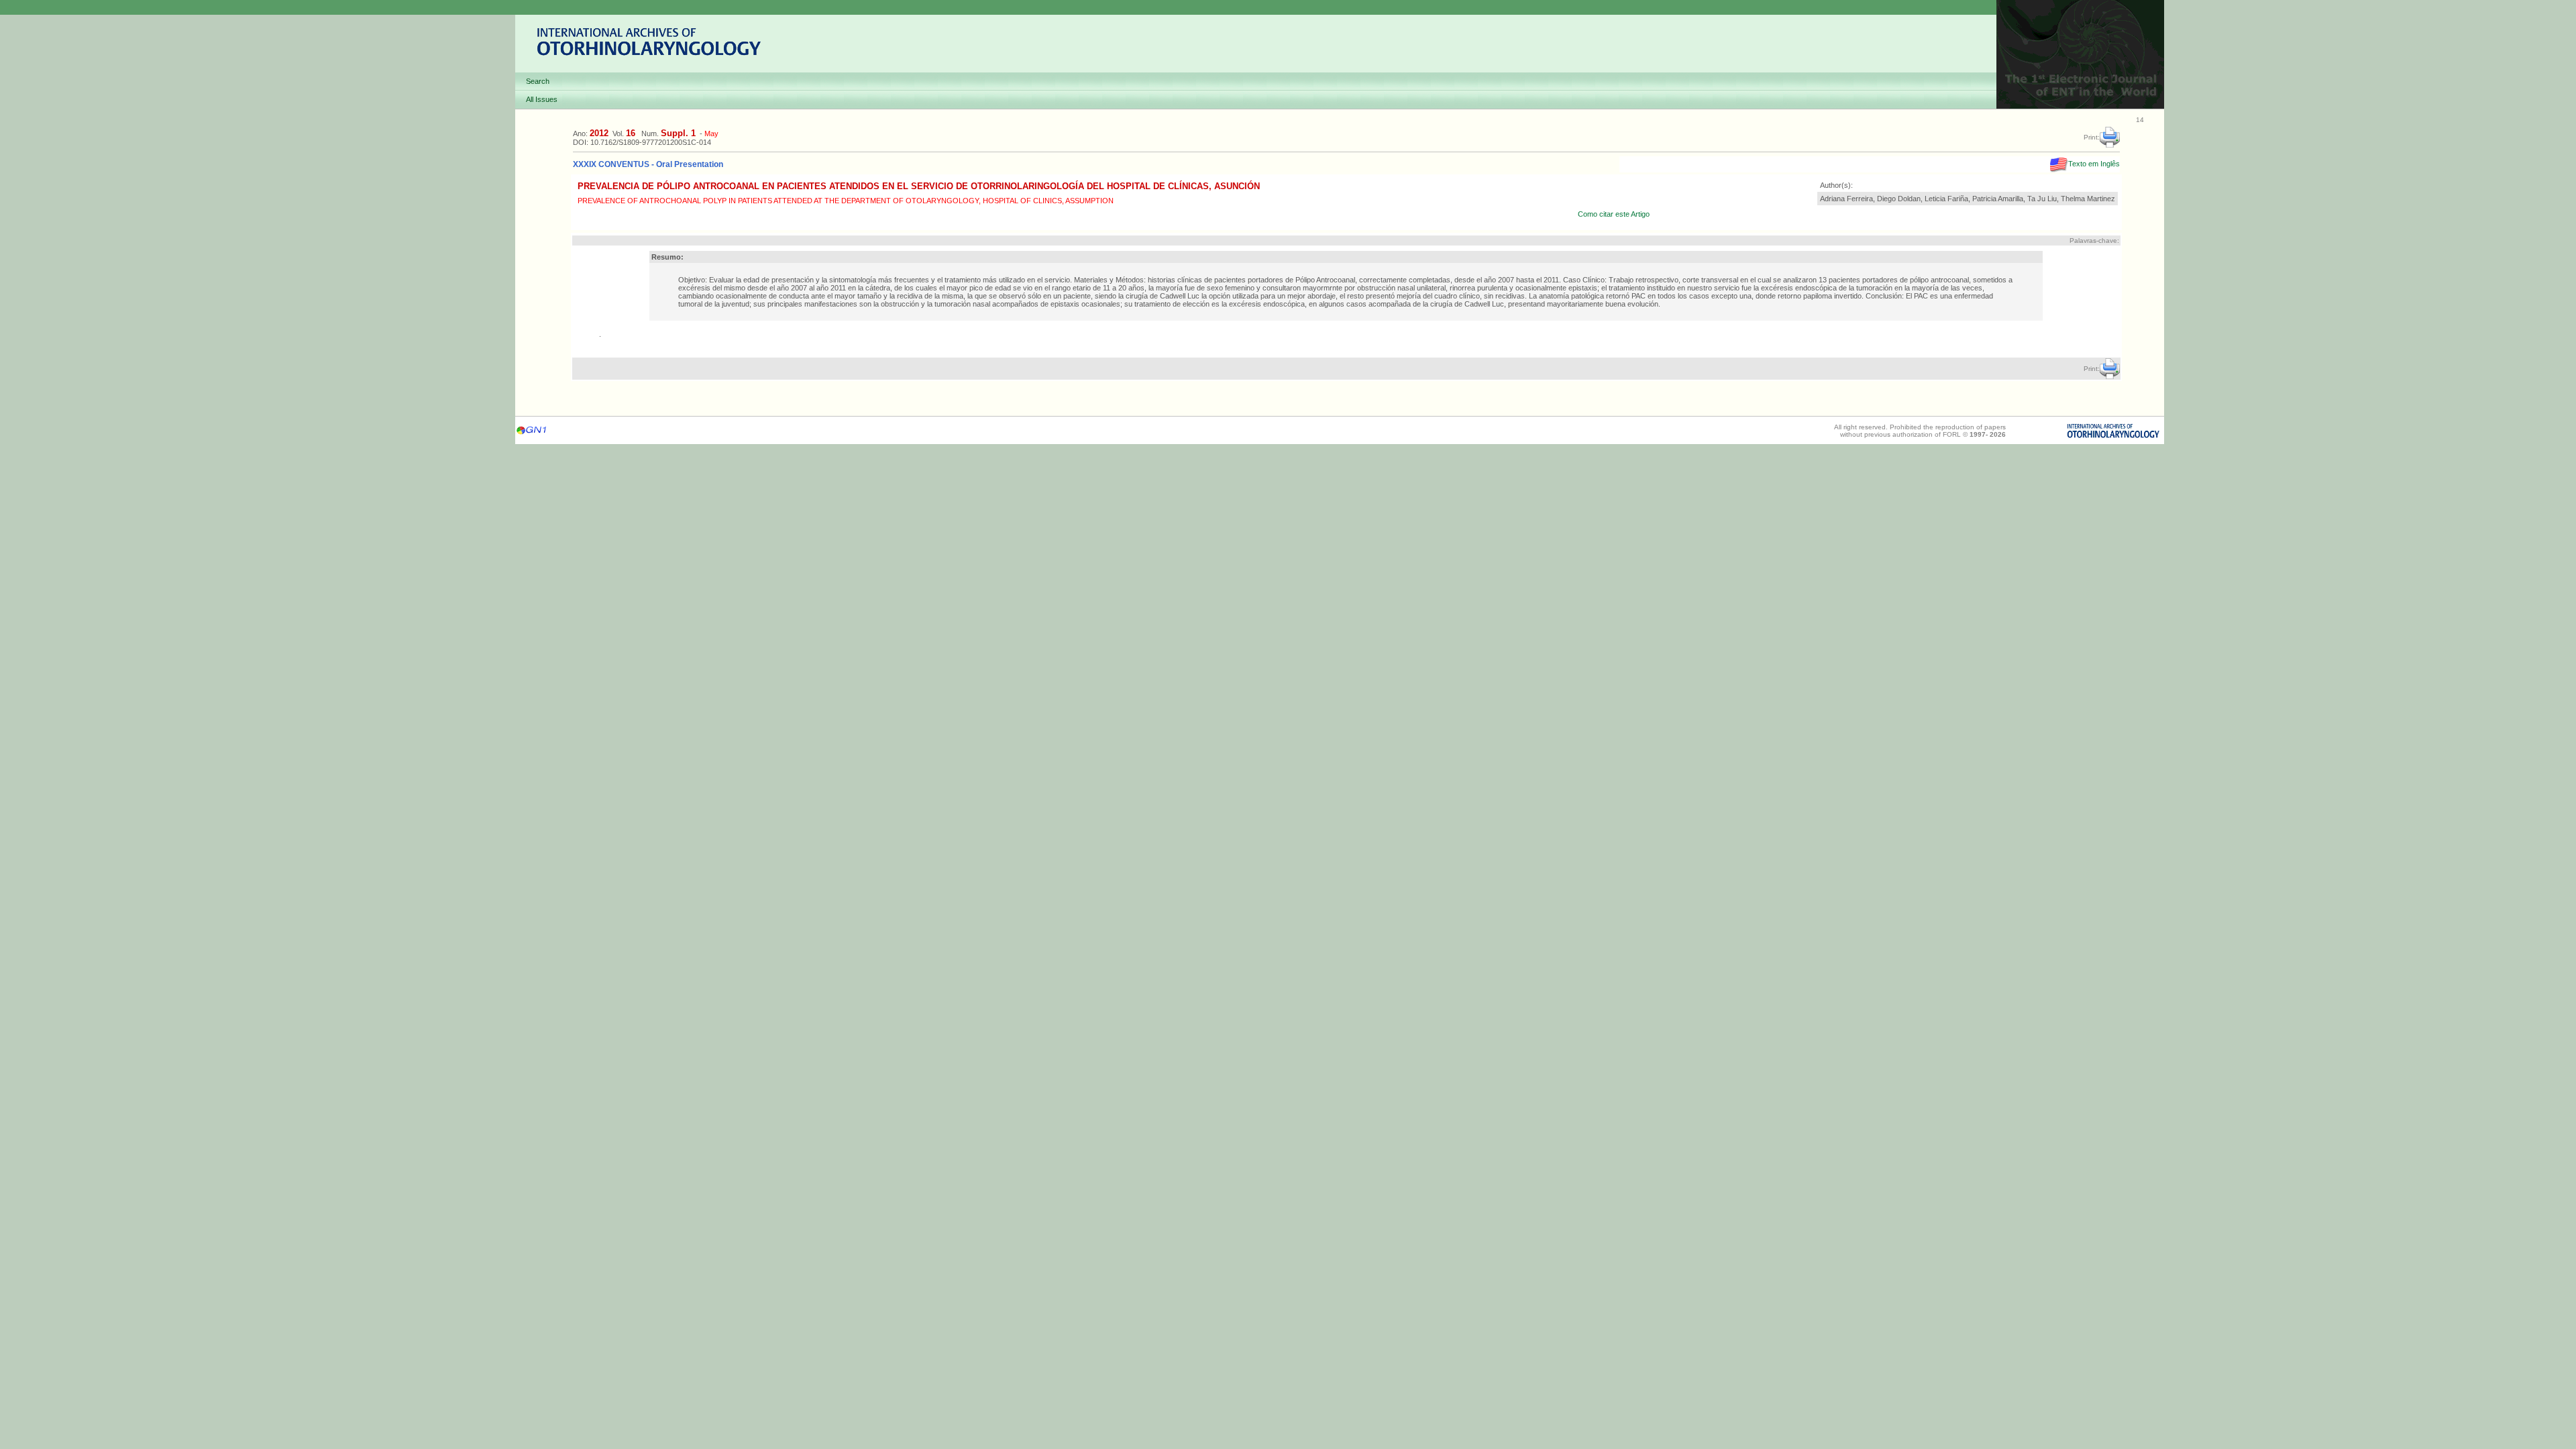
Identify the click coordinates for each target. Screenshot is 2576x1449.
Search (538, 81)
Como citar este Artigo (1614, 214)
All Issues (542, 99)
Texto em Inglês (2094, 164)
